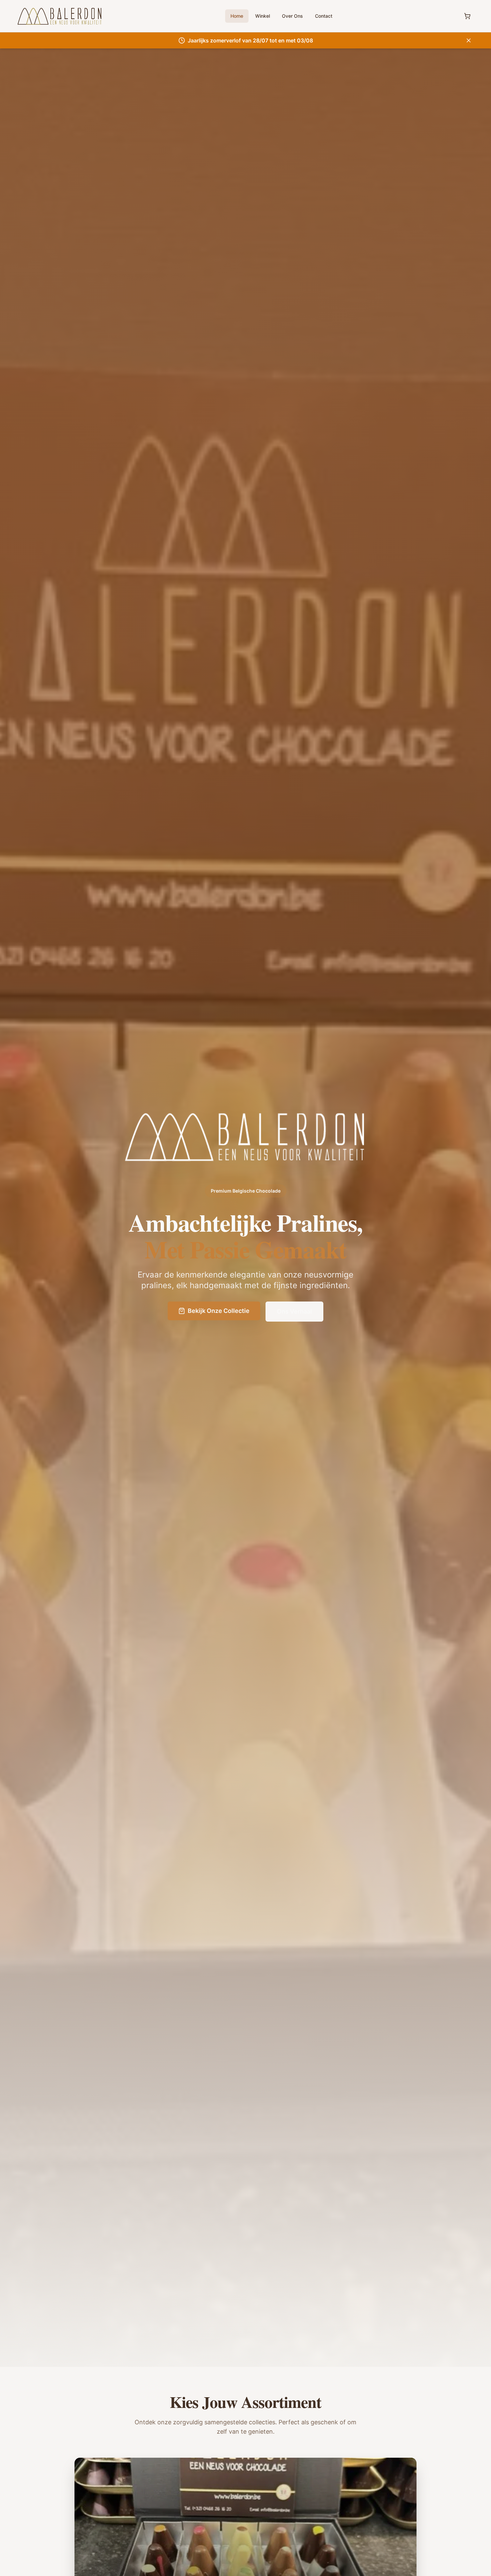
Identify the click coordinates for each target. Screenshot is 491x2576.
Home (237, 16)
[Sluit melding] (469, 40)
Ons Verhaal (294, 1311)
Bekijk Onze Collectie (219, 1311)
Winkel (263, 16)
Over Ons (292, 16)
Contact (324, 16)
